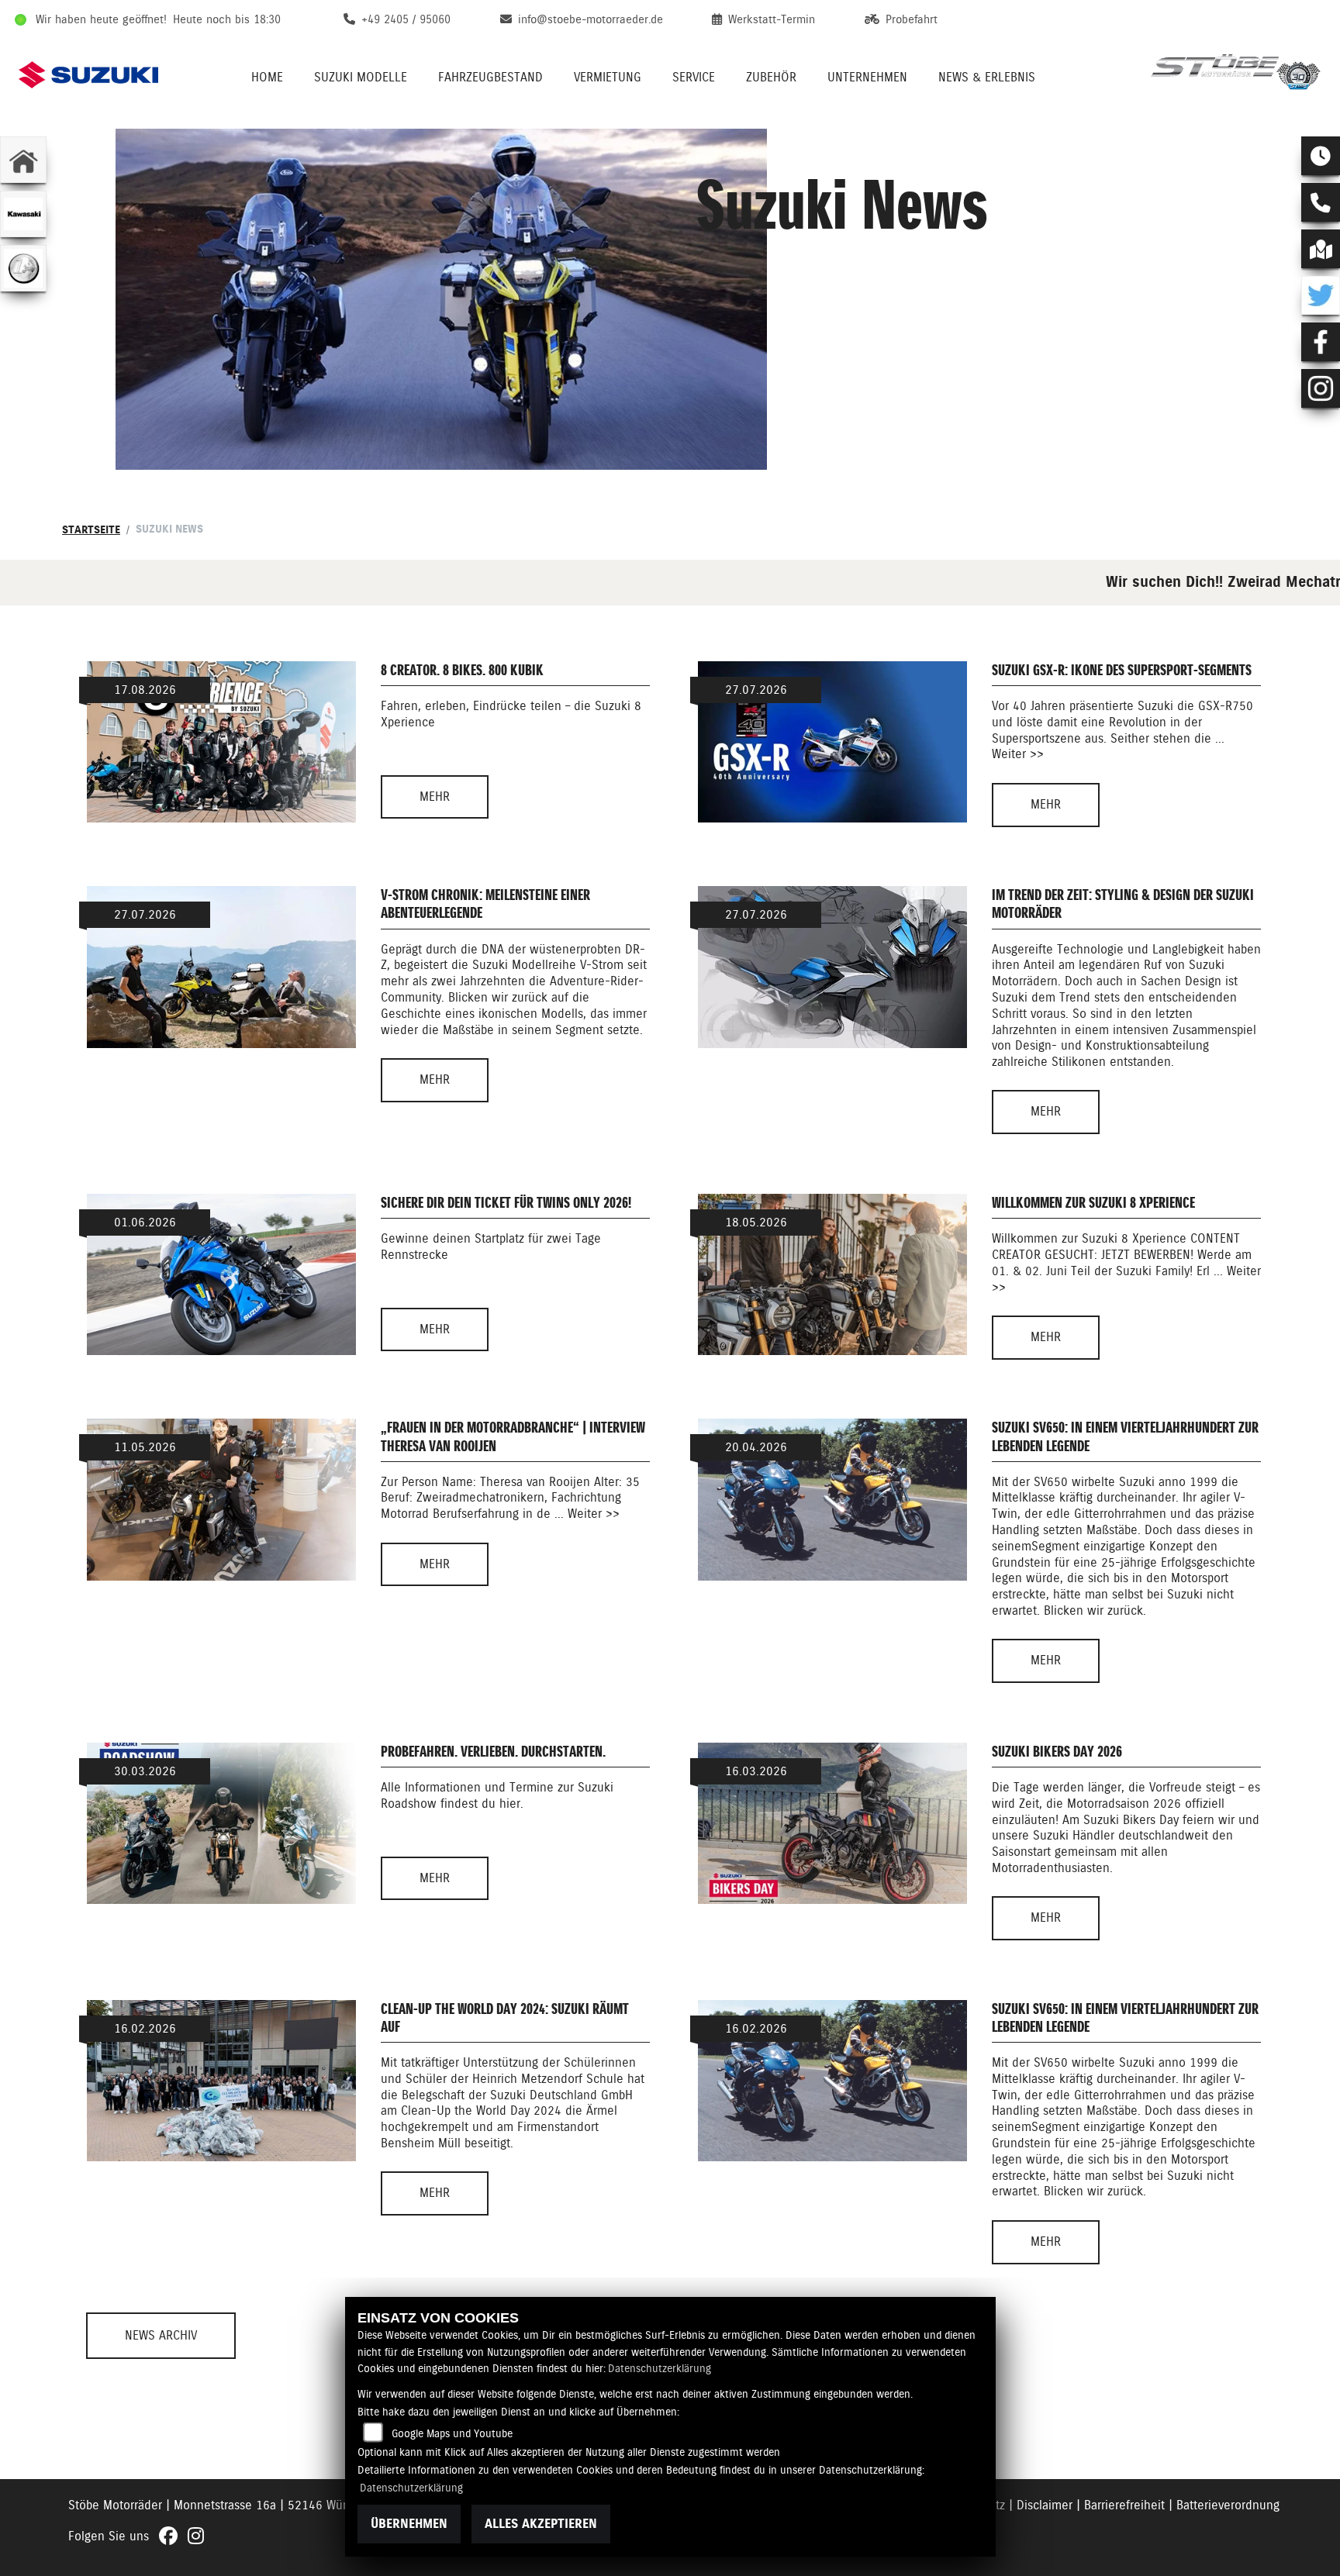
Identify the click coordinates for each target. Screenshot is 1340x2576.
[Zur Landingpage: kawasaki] (23, 214)
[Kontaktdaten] (1321, 202)
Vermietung (608, 77)
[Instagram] (1321, 388)
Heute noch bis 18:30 (227, 19)
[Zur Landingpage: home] (23, 160)
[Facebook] (1321, 342)
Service (694, 77)
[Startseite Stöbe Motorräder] (1236, 75)
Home (267, 77)
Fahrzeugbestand (490, 77)
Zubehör (771, 77)
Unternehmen (867, 77)
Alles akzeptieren (541, 2524)
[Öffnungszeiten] (1321, 156)
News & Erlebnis (987, 77)
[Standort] (1321, 249)
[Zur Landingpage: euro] (23, 268)
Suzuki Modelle (361, 77)
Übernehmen (409, 2524)
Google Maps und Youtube (452, 2433)
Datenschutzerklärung (660, 2368)
